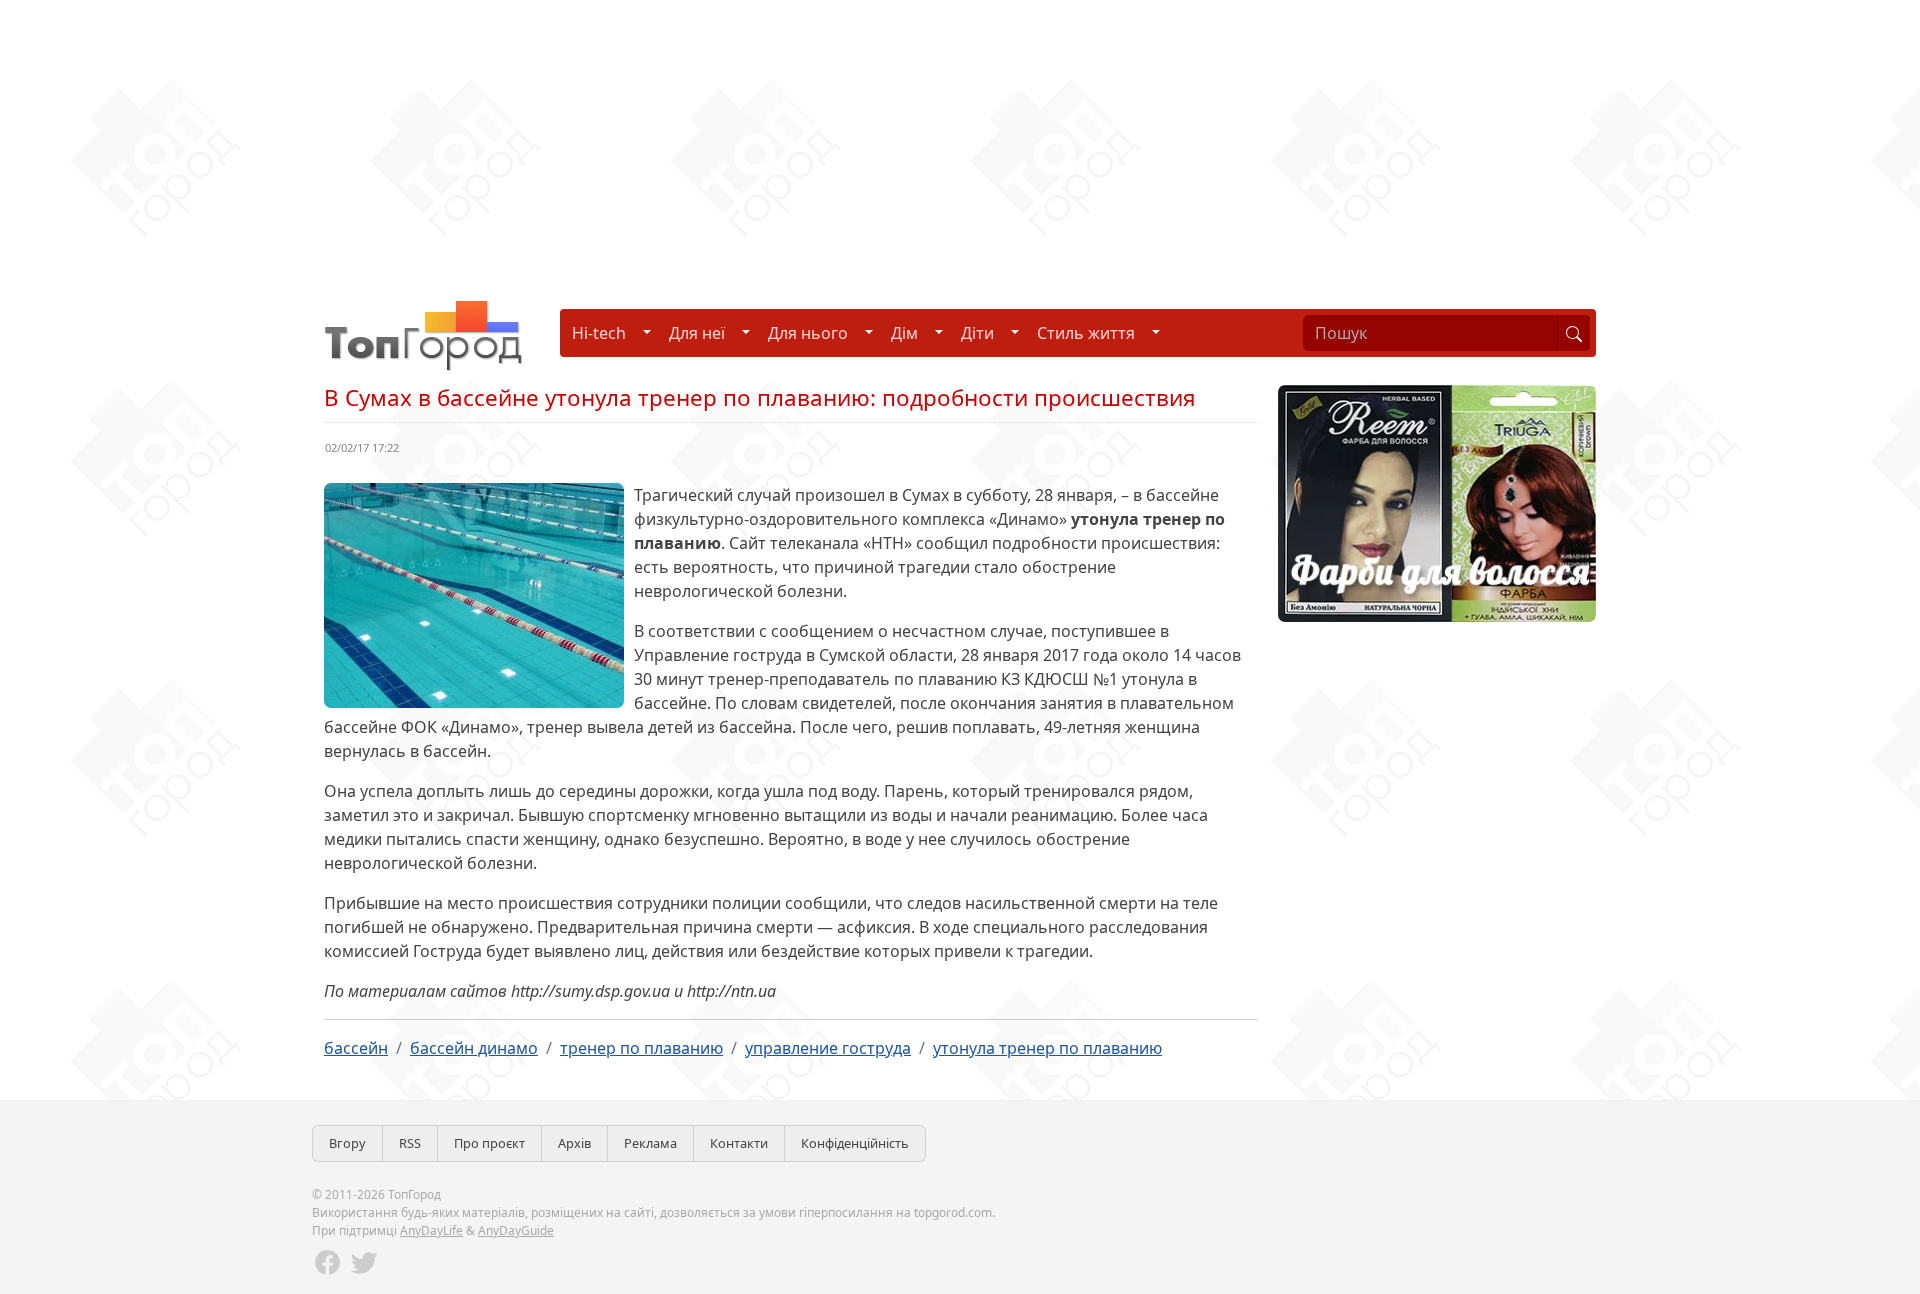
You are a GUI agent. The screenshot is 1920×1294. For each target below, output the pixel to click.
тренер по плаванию (641, 1048)
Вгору (347, 1143)
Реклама (650, 1143)
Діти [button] (977, 333)
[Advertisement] (600, 140)
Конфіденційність (855, 1143)
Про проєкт (489, 1143)
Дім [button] (904, 333)
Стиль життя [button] (1086, 333)
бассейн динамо (474, 1048)
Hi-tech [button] (599, 333)
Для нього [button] (808, 333)
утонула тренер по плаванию (1047, 1048)
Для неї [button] (697, 333)
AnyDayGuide (516, 1230)
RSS (410, 1143)
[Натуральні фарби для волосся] (1437, 502)
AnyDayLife (431, 1230)
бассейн (356, 1048)
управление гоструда (828, 1048)
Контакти (739, 1143)
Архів (574, 1143)
